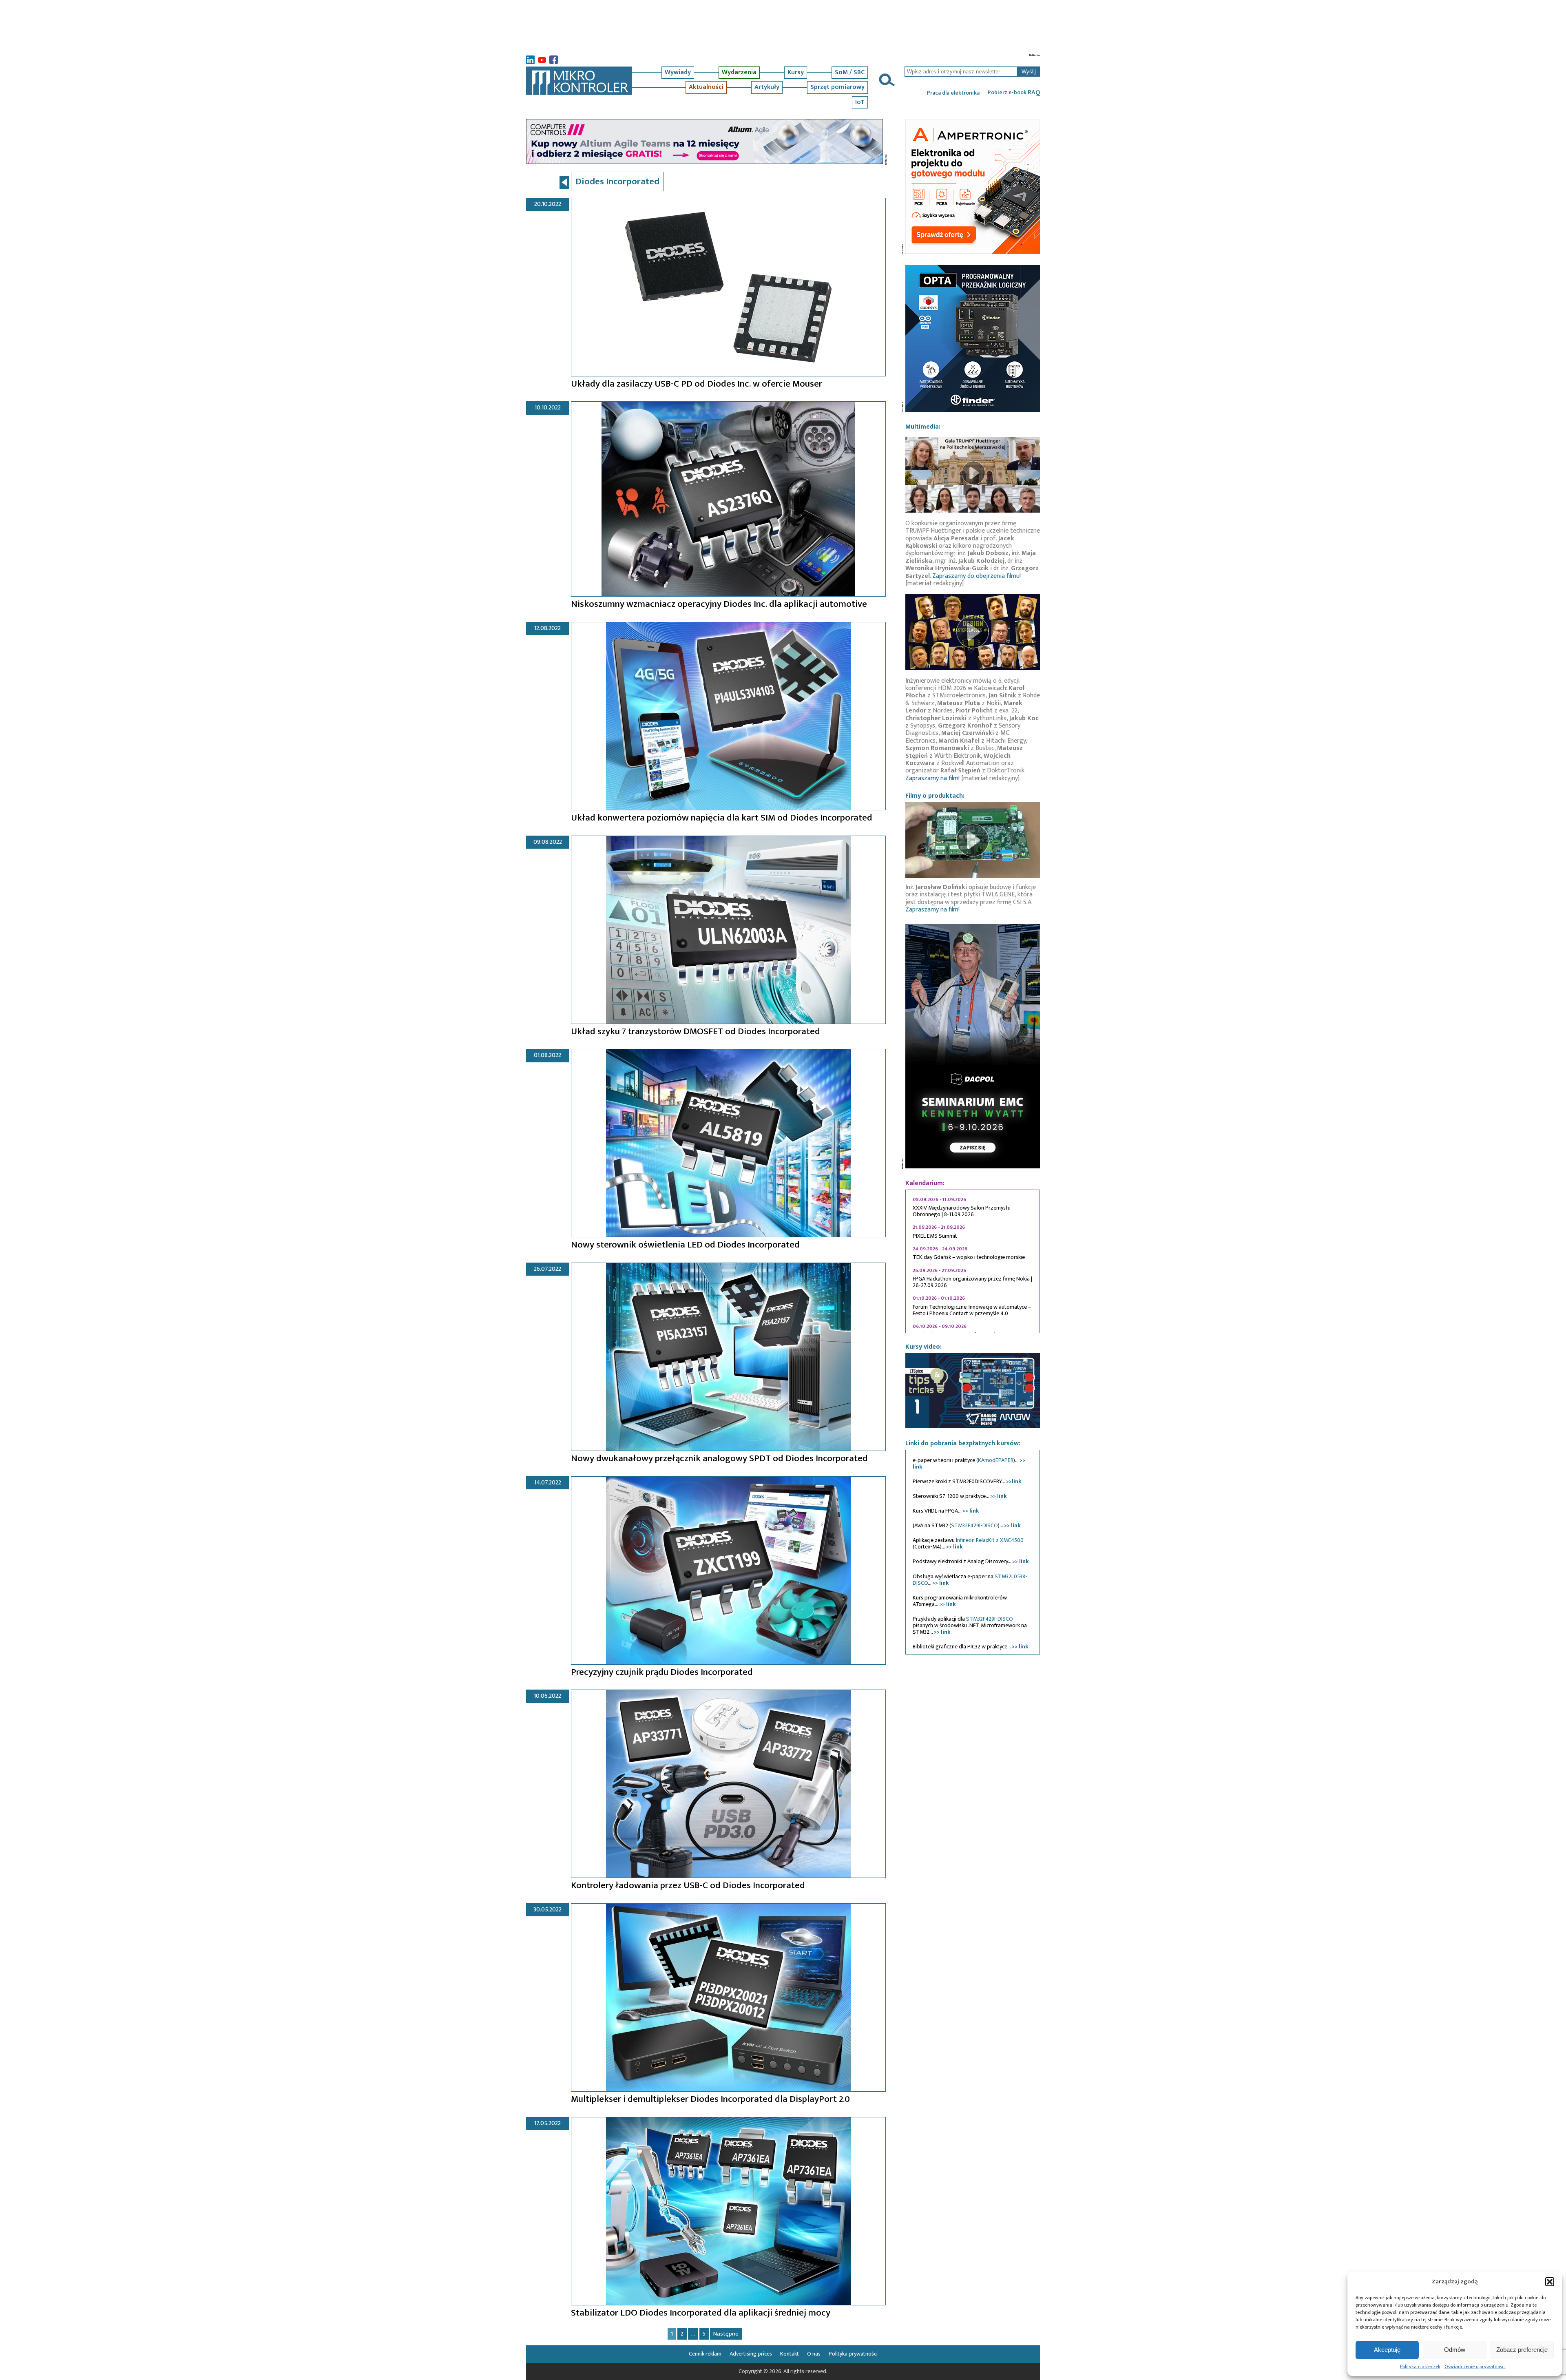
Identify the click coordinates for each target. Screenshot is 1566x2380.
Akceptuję (1387, 2350)
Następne (726, 2334)
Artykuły (767, 87)
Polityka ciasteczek (1420, 2367)
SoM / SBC (850, 72)
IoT (860, 102)
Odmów (1455, 2350)
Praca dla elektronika (953, 93)
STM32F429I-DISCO (974, 1525)
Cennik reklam (705, 2354)
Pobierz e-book (1014, 93)
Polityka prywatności (853, 2354)
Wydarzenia (739, 72)
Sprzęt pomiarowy (837, 87)
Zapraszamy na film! (932, 778)
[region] (973, 1261)
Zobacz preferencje (1522, 2350)
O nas (814, 2354)
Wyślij (1029, 72)
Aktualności (706, 87)
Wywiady (678, 72)
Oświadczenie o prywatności (1475, 2367)
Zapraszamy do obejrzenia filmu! (977, 576)
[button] (1550, 2282)
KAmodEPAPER (996, 1460)
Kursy (796, 72)
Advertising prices (751, 2354)
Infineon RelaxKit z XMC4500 (990, 1540)
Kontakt (790, 2354)
